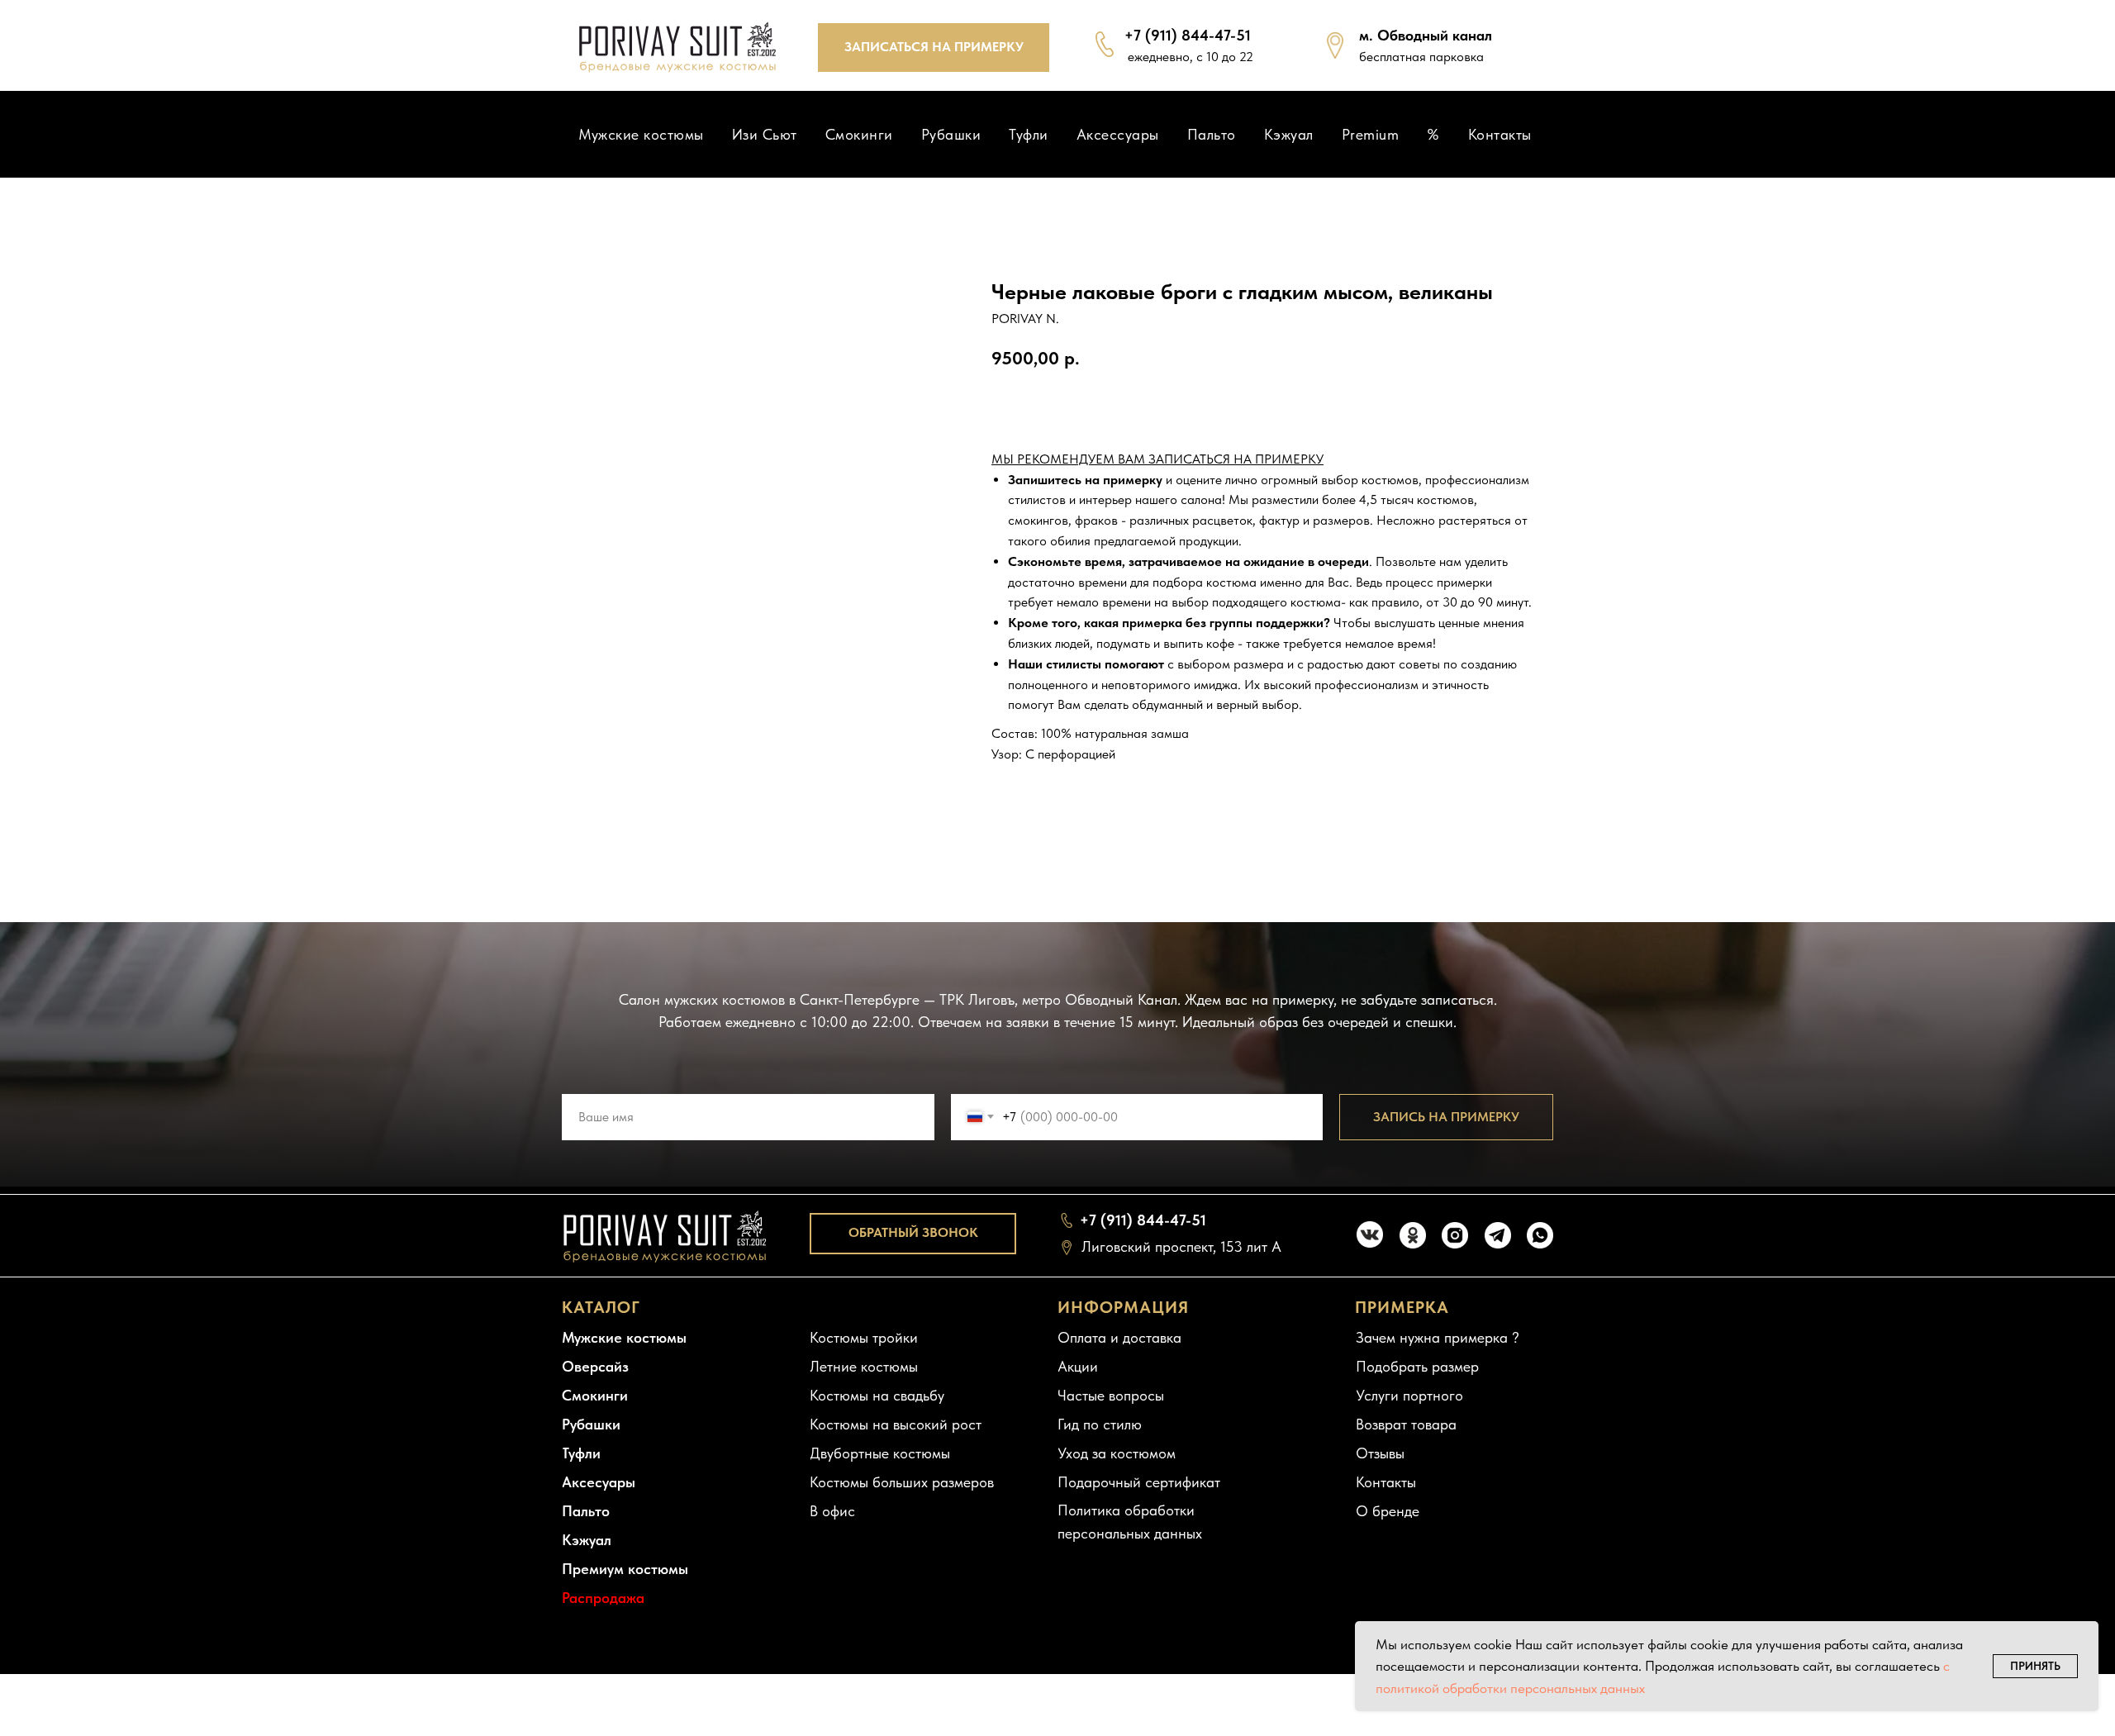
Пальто (1212, 134)
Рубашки (951, 134)
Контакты (1500, 134)
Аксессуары (1118, 134)
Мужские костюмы (641, 134)
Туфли (1029, 134)
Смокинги (859, 134)
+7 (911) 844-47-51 (1188, 35)
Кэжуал (1289, 134)
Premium (1371, 134)
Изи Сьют (765, 134)
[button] (934, 48)
